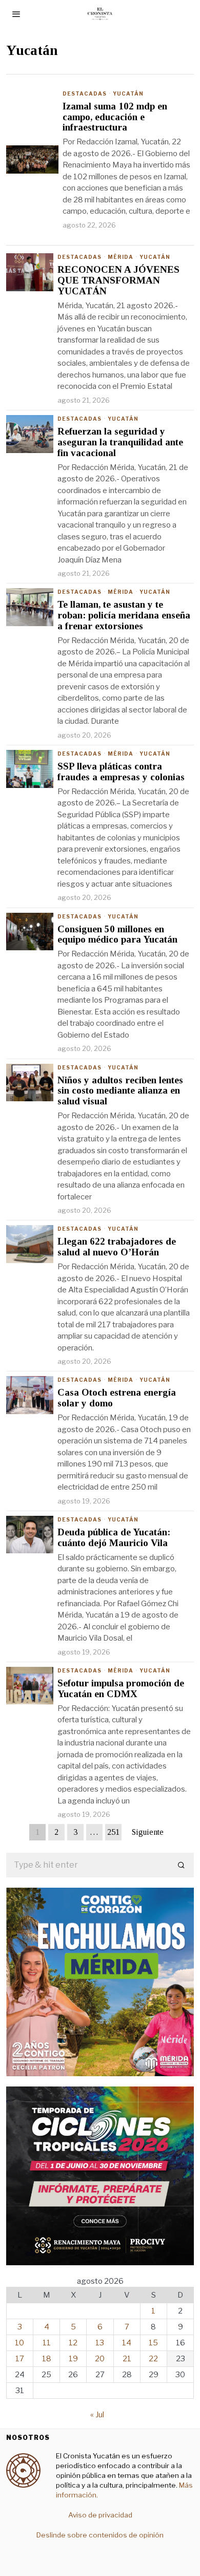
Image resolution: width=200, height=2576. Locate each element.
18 (47, 2359)
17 (20, 2359)
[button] (182, 1865)
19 (73, 2359)
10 (19, 2343)
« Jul (97, 2415)
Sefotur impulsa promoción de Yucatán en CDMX (121, 1689)
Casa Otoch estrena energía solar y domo (117, 1398)
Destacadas (85, 93)
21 (127, 2359)
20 (100, 2359)
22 (153, 2359)
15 (153, 2343)
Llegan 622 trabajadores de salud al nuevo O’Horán (117, 1247)
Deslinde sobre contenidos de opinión (100, 2535)
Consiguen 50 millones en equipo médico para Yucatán (117, 935)
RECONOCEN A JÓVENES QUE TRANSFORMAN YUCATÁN (118, 280)
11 (47, 2343)
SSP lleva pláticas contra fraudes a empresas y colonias (121, 772)
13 (100, 2343)
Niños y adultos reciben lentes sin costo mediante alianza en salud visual (120, 1091)
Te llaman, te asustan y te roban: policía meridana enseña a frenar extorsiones (124, 615)
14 (127, 2343)
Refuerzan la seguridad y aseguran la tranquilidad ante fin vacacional (120, 442)
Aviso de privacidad (100, 2515)
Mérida (121, 257)
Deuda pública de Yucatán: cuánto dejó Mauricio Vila (114, 1538)
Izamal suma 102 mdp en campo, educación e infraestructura (115, 117)
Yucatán (128, 93)
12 (73, 2343)
